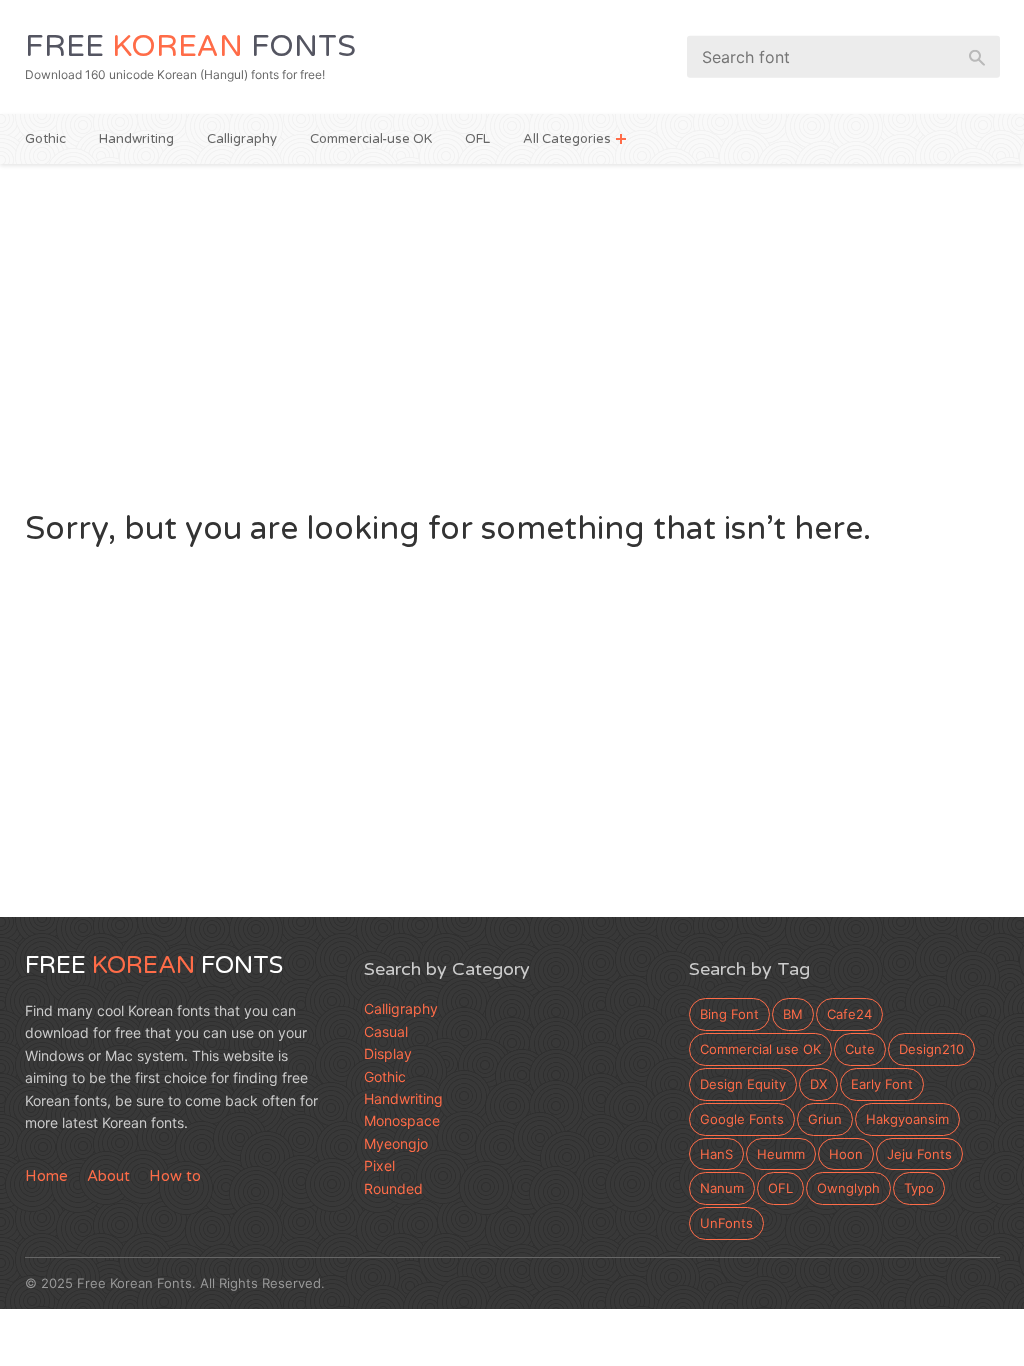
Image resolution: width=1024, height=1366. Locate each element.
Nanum (722, 1188)
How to (175, 1176)
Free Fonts (190, 46)
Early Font (882, 1084)
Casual (386, 1031)
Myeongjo (396, 1143)
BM (793, 1014)
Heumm (781, 1154)
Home (46, 1176)
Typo (919, 1188)
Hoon (846, 1154)
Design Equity (743, 1084)
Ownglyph (848, 1188)
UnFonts (726, 1223)
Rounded (393, 1188)
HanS (716, 1154)
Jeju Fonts (919, 1154)
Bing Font (729, 1014)
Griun (825, 1119)
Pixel (379, 1165)
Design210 (931, 1049)
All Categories (567, 139)
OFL (477, 139)
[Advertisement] (512, 334)
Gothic (45, 139)
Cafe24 (849, 1014)
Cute (860, 1049)
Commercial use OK (760, 1049)
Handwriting (136, 139)
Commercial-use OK (371, 139)
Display (388, 1053)
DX (818, 1084)
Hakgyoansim (907, 1119)
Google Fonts (742, 1119)
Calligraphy (242, 139)
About (108, 1176)
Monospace (402, 1120)
